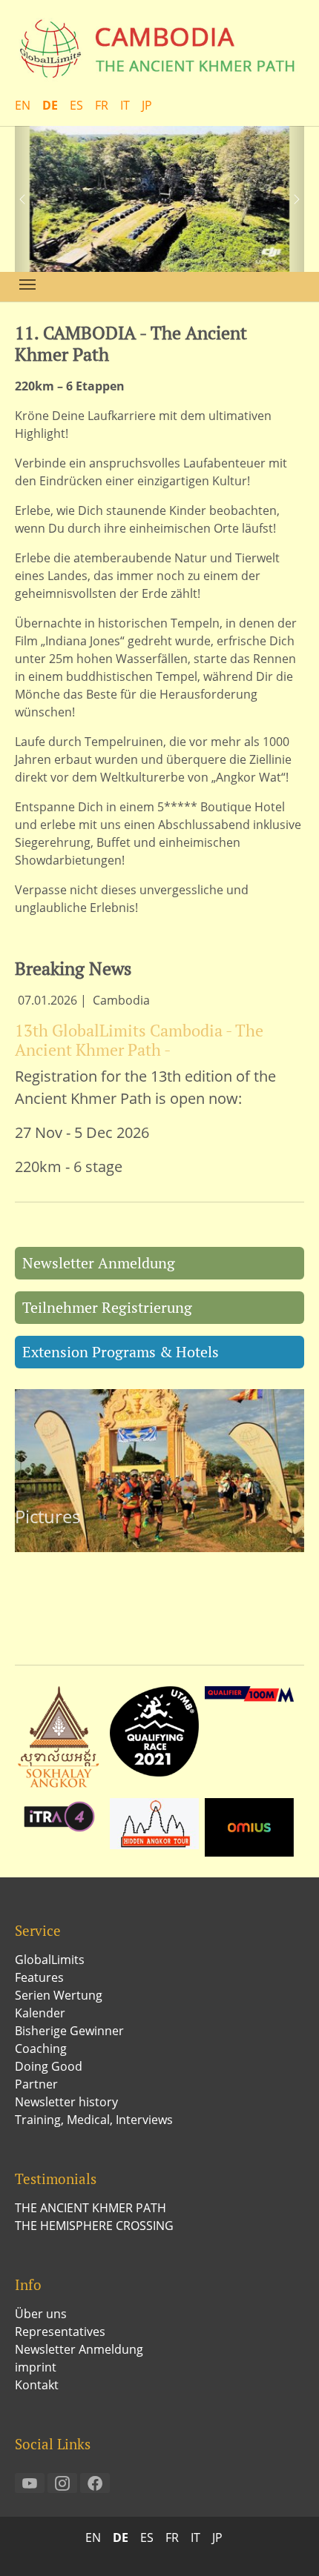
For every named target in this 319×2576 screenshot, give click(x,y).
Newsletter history (66, 2102)
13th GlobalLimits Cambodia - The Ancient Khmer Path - (139, 1040)
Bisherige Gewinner (69, 2031)
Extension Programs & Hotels (121, 1352)
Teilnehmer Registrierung (107, 1307)
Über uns (41, 2314)
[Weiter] (289, 199)
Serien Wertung (59, 1995)
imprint (36, 2367)
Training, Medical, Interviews (94, 2120)
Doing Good (49, 2066)
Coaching (41, 2049)
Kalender (40, 2013)
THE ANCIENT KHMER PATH (91, 2208)
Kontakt (37, 2385)
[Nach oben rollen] (286, 2543)
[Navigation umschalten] (27, 284)
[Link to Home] (159, 48)
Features (39, 1977)
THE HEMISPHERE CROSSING (94, 2226)
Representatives (60, 2332)
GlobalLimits (50, 1960)
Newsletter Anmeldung (99, 1263)
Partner (36, 2084)
